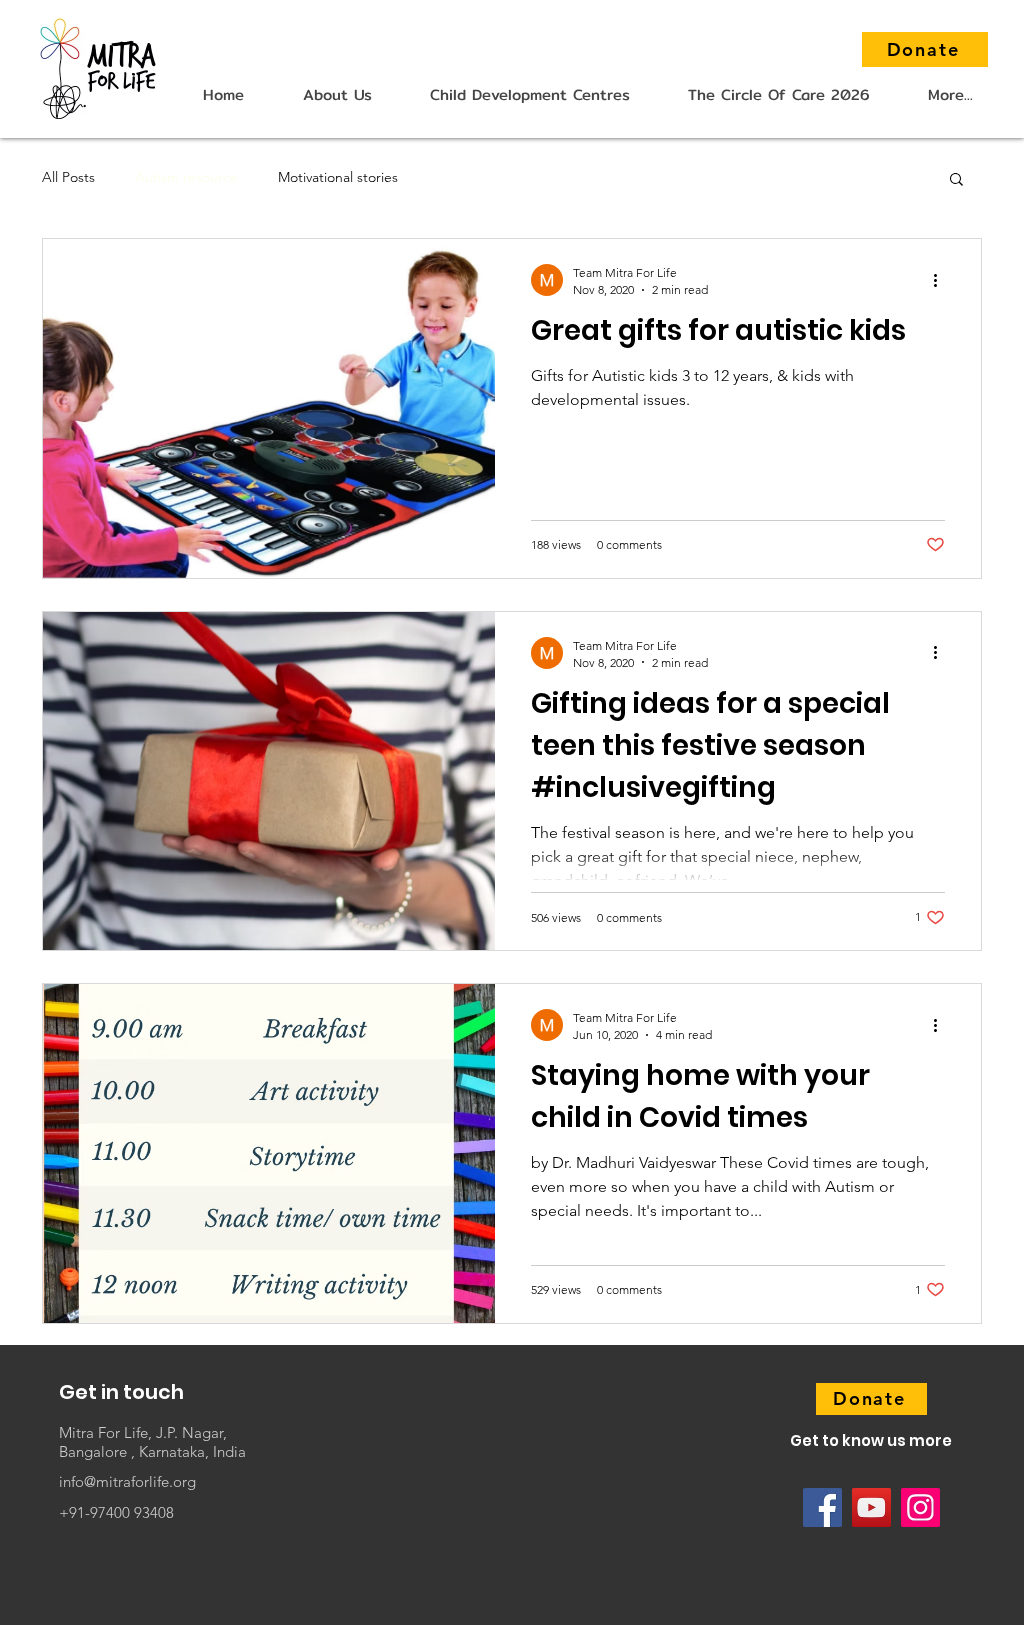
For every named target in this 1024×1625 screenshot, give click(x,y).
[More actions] (942, 280)
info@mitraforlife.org (127, 1481)
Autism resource (186, 177)
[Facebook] (822, 1507)
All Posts (68, 177)
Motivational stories (338, 177)
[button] (336, 94)
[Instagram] (920, 1507)
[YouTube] (871, 1507)
